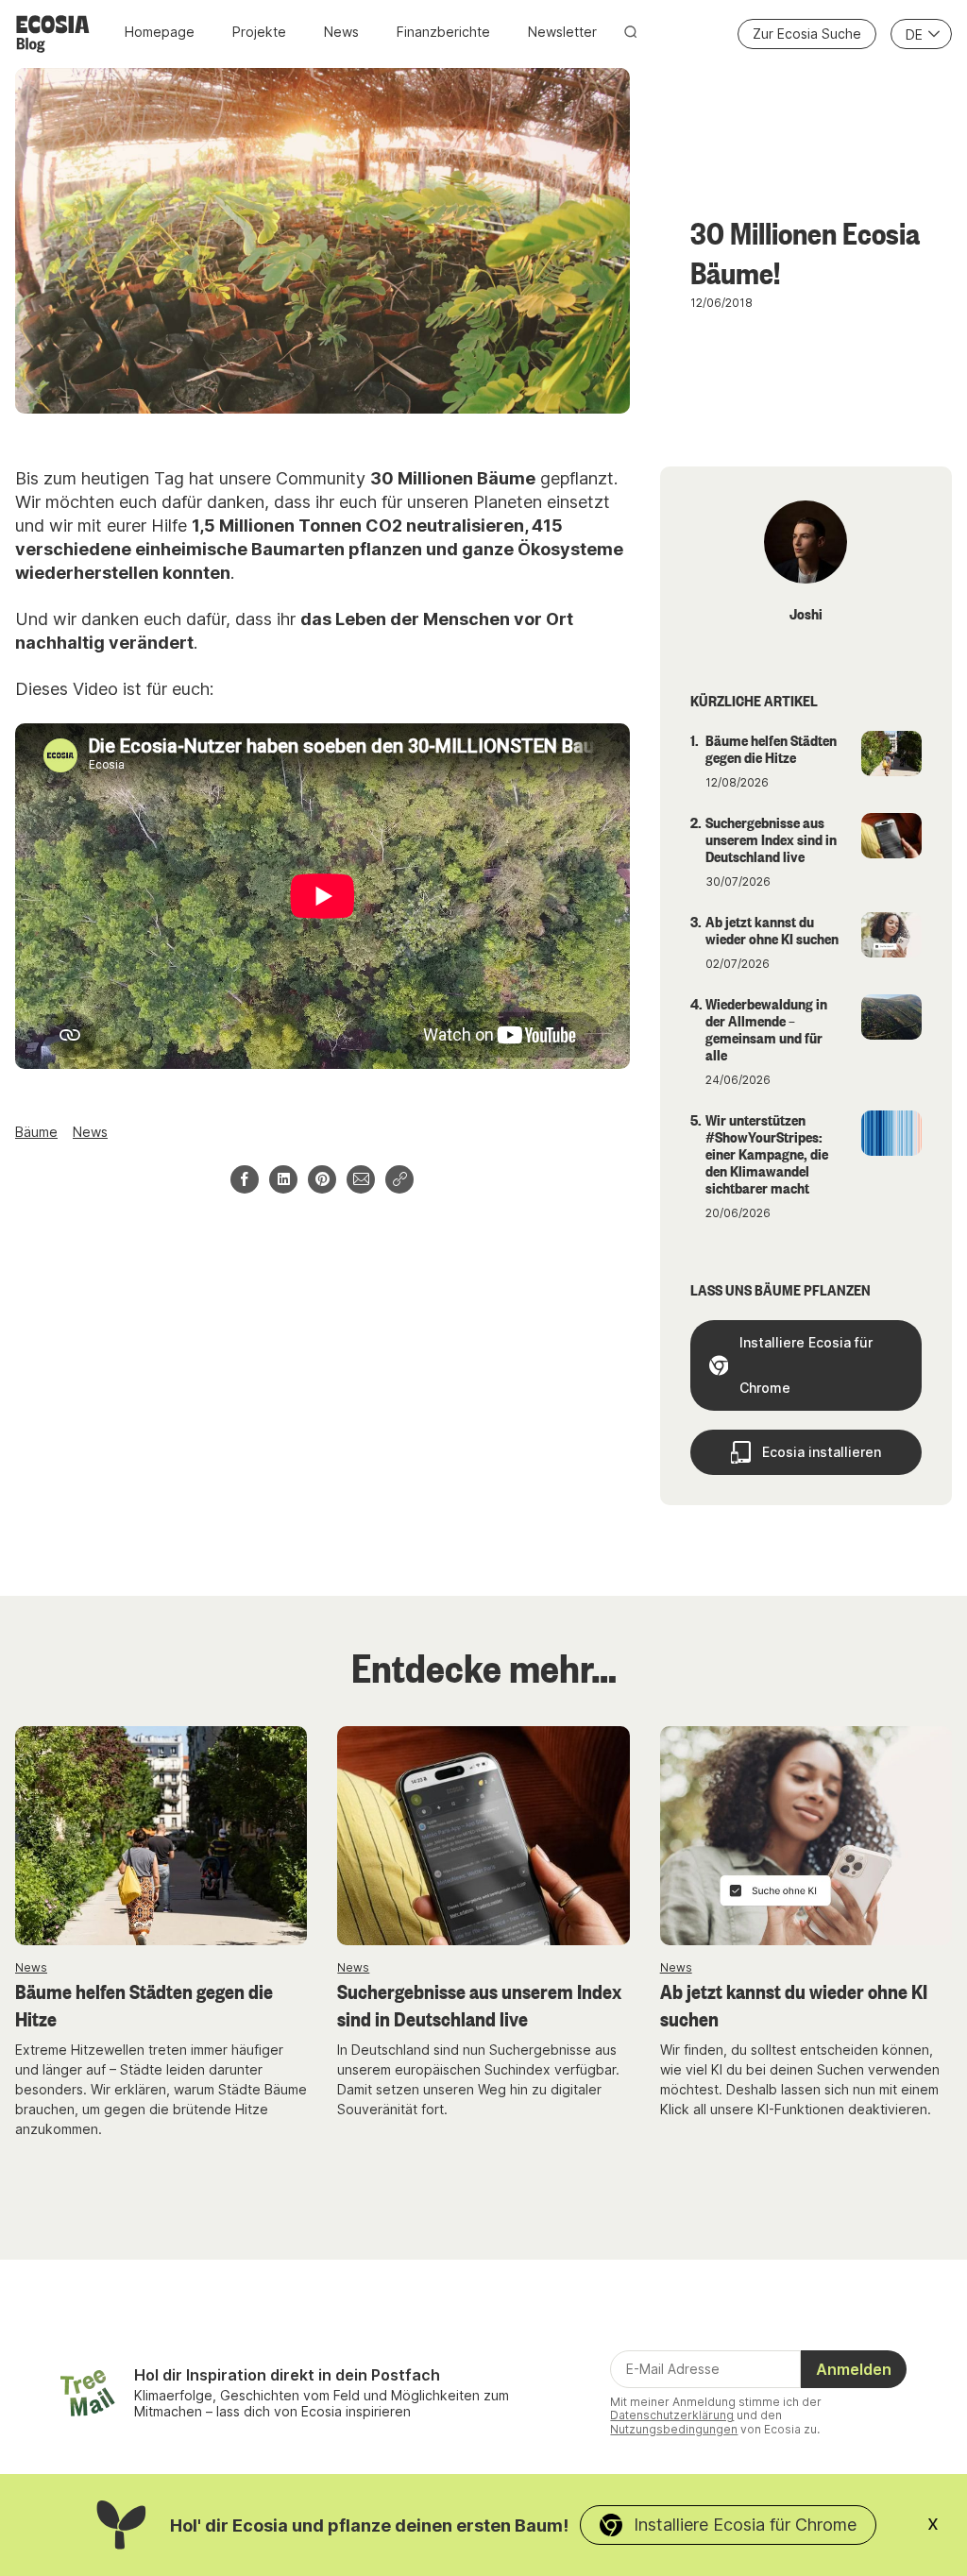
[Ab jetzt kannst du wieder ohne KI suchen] (806, 1836)
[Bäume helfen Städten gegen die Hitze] (161, 1836)
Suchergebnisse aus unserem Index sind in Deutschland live (479, 2004)
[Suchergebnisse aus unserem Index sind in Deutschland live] (483, 1836)
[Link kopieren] (399, 1179)
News (341, 32)
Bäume (36, 1132)
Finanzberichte (443, 32)
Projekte (259, 32)
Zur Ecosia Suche (807, 34)
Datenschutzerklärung (672, 2415)
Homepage (160, 32)
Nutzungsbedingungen (674, 2429)
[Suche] (631, 32)
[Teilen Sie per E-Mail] (361, 1179)
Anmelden (854, 2369)
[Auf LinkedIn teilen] (283, 1179)
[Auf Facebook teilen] (245, 1179)
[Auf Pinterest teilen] (322, 1179)
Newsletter (562, 32)
